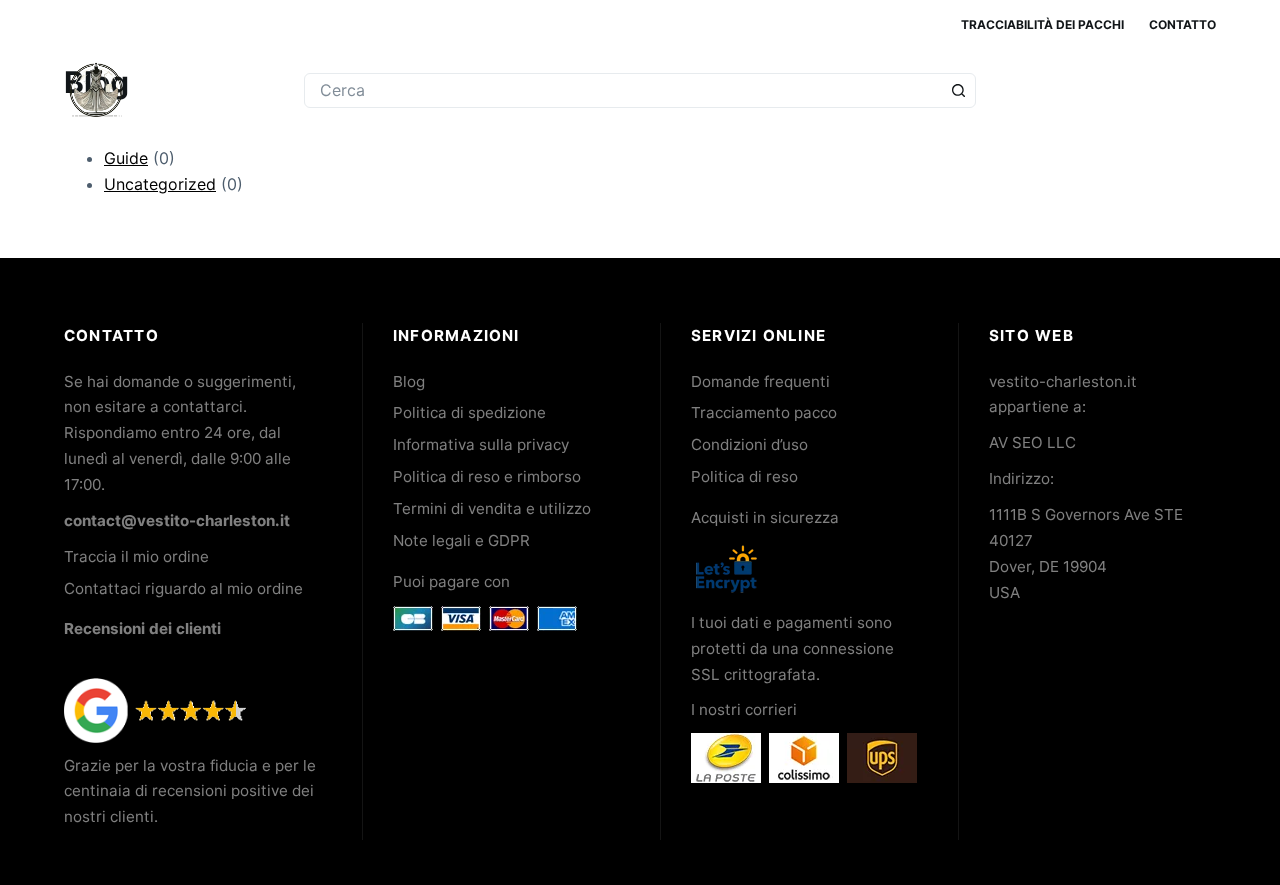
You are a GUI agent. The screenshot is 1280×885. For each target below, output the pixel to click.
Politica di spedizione (469, 412)
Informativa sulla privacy (481, 444)
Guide (126, 158)
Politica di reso (744, 476)
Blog (409, 381)
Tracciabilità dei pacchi (1042, 24)
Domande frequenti (760, 381)
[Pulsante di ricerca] (958, 90)
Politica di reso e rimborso (487, 476)
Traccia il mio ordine (136, 556)
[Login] (1125, 90)
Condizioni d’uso (749, 444)
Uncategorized (160, 184)
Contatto (1182, 24)
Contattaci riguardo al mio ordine (183, 588)
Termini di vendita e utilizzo (492, 508)
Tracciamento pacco (764, 412)
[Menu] (1207, 90)
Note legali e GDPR (461, 540)
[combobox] (623, 90)
